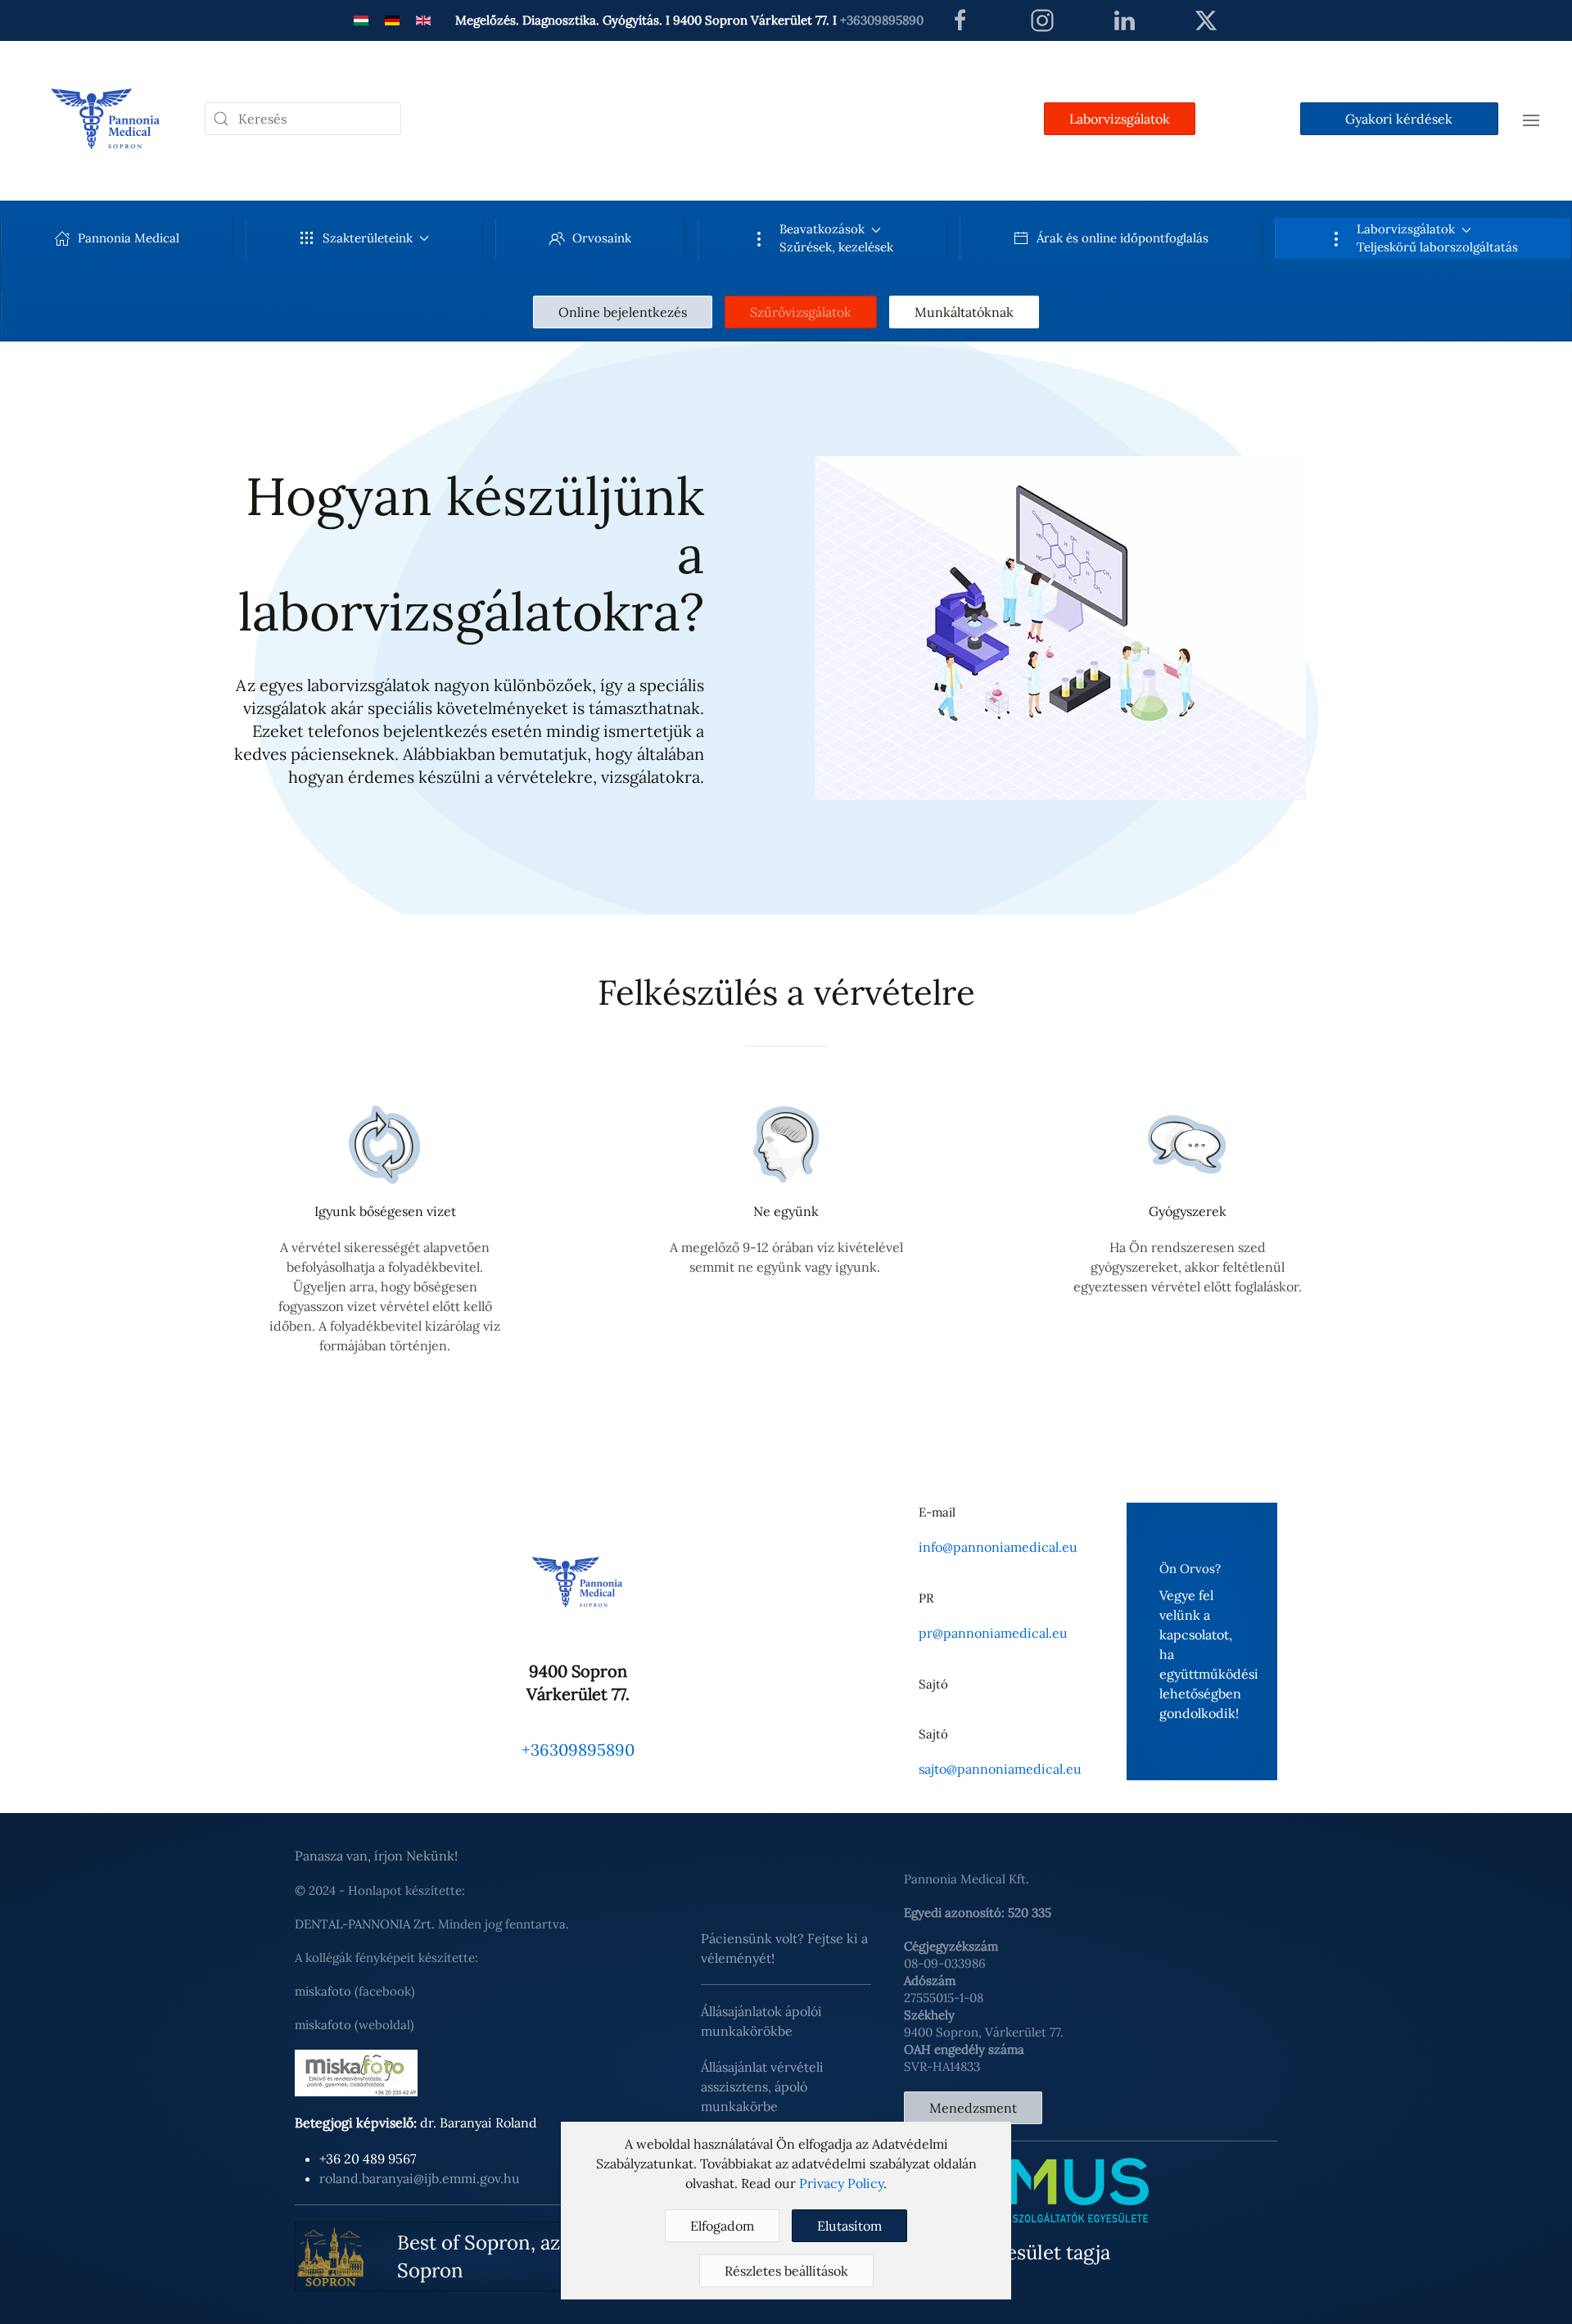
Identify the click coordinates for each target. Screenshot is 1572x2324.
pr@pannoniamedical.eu (993, 1633)
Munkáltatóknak (964, 312)
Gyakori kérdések (1399, 119)
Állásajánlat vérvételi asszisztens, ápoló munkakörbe (762, 2087)
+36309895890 (882, 20)
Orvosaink (602, 238)
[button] (1531, 119)
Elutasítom (849, 2226)
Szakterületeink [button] (368, 238)
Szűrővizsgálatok (801, 312)
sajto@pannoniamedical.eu (1000, 1769)
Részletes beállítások (786, 2271)
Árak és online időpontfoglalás (1123, 238)
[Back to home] (106, 119)
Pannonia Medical (129, 238)
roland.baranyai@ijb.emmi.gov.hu (420, 2178)
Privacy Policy (841, 2183)
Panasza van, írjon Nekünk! (376, 1856)
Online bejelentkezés (623, 312)
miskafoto (323, 1991)
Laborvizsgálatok (1120, 119)
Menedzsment (973, 2108)
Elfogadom (722, 2226)
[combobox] (303, 119)
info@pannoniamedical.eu (998, 1547)
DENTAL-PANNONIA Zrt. (365, 1924)
